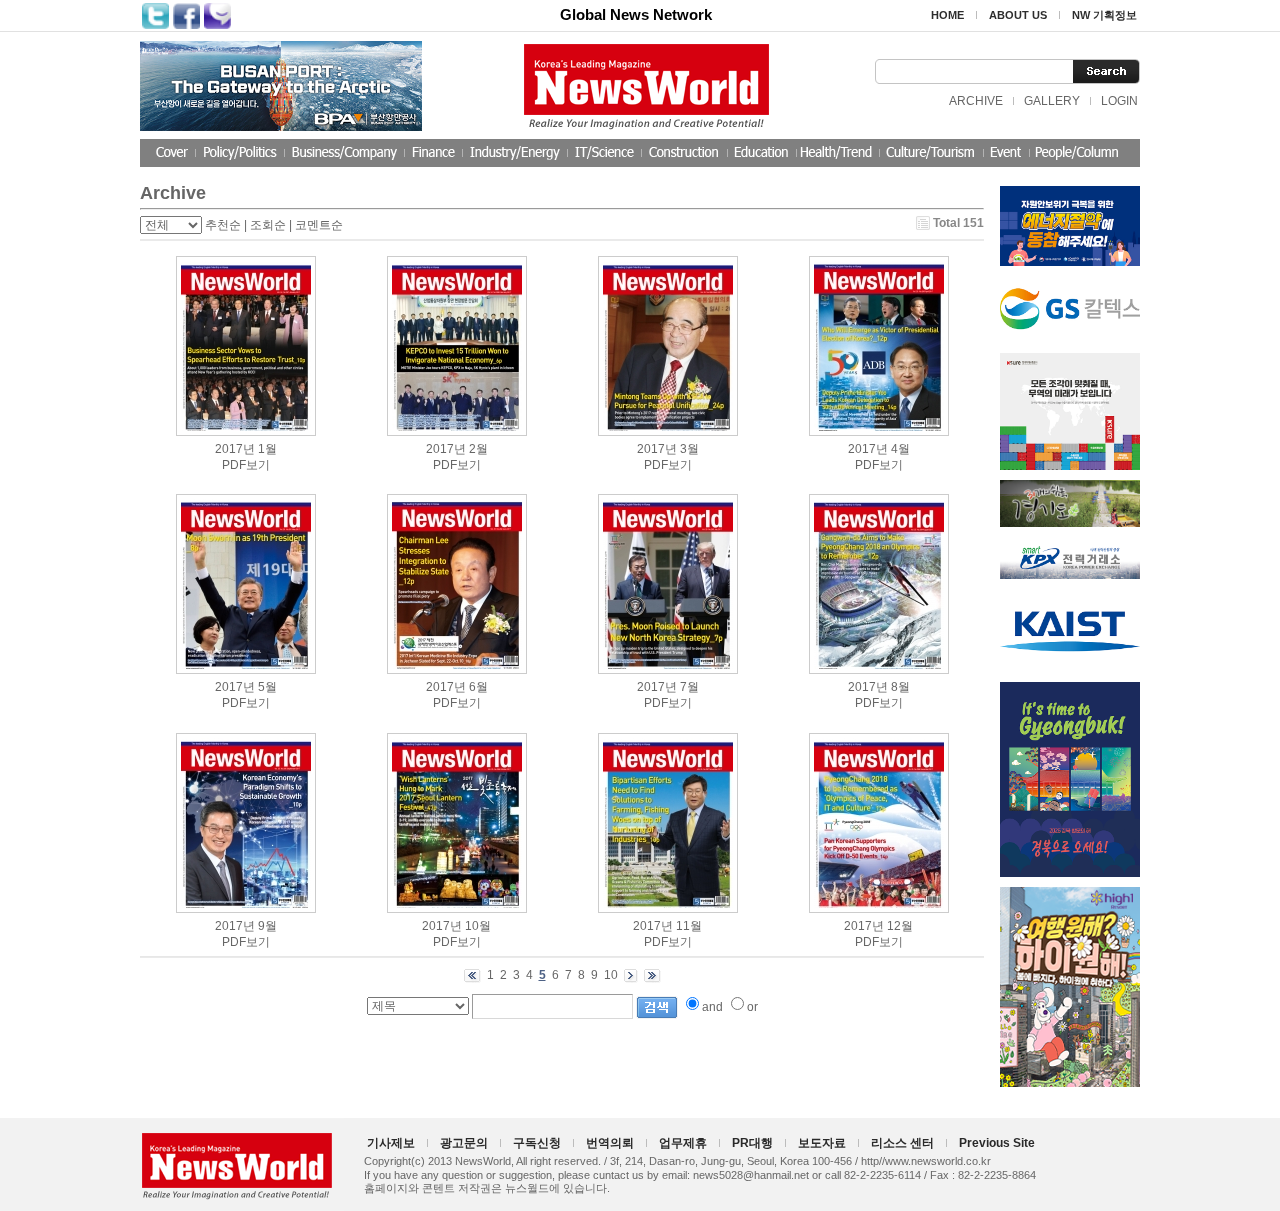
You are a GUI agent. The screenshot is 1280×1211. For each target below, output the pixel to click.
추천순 (223, 225)
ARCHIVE (976, 101)
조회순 (268, 225)
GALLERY (1052, 101)
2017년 (235, 449)
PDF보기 (246, 465)
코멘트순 (319, 225)
